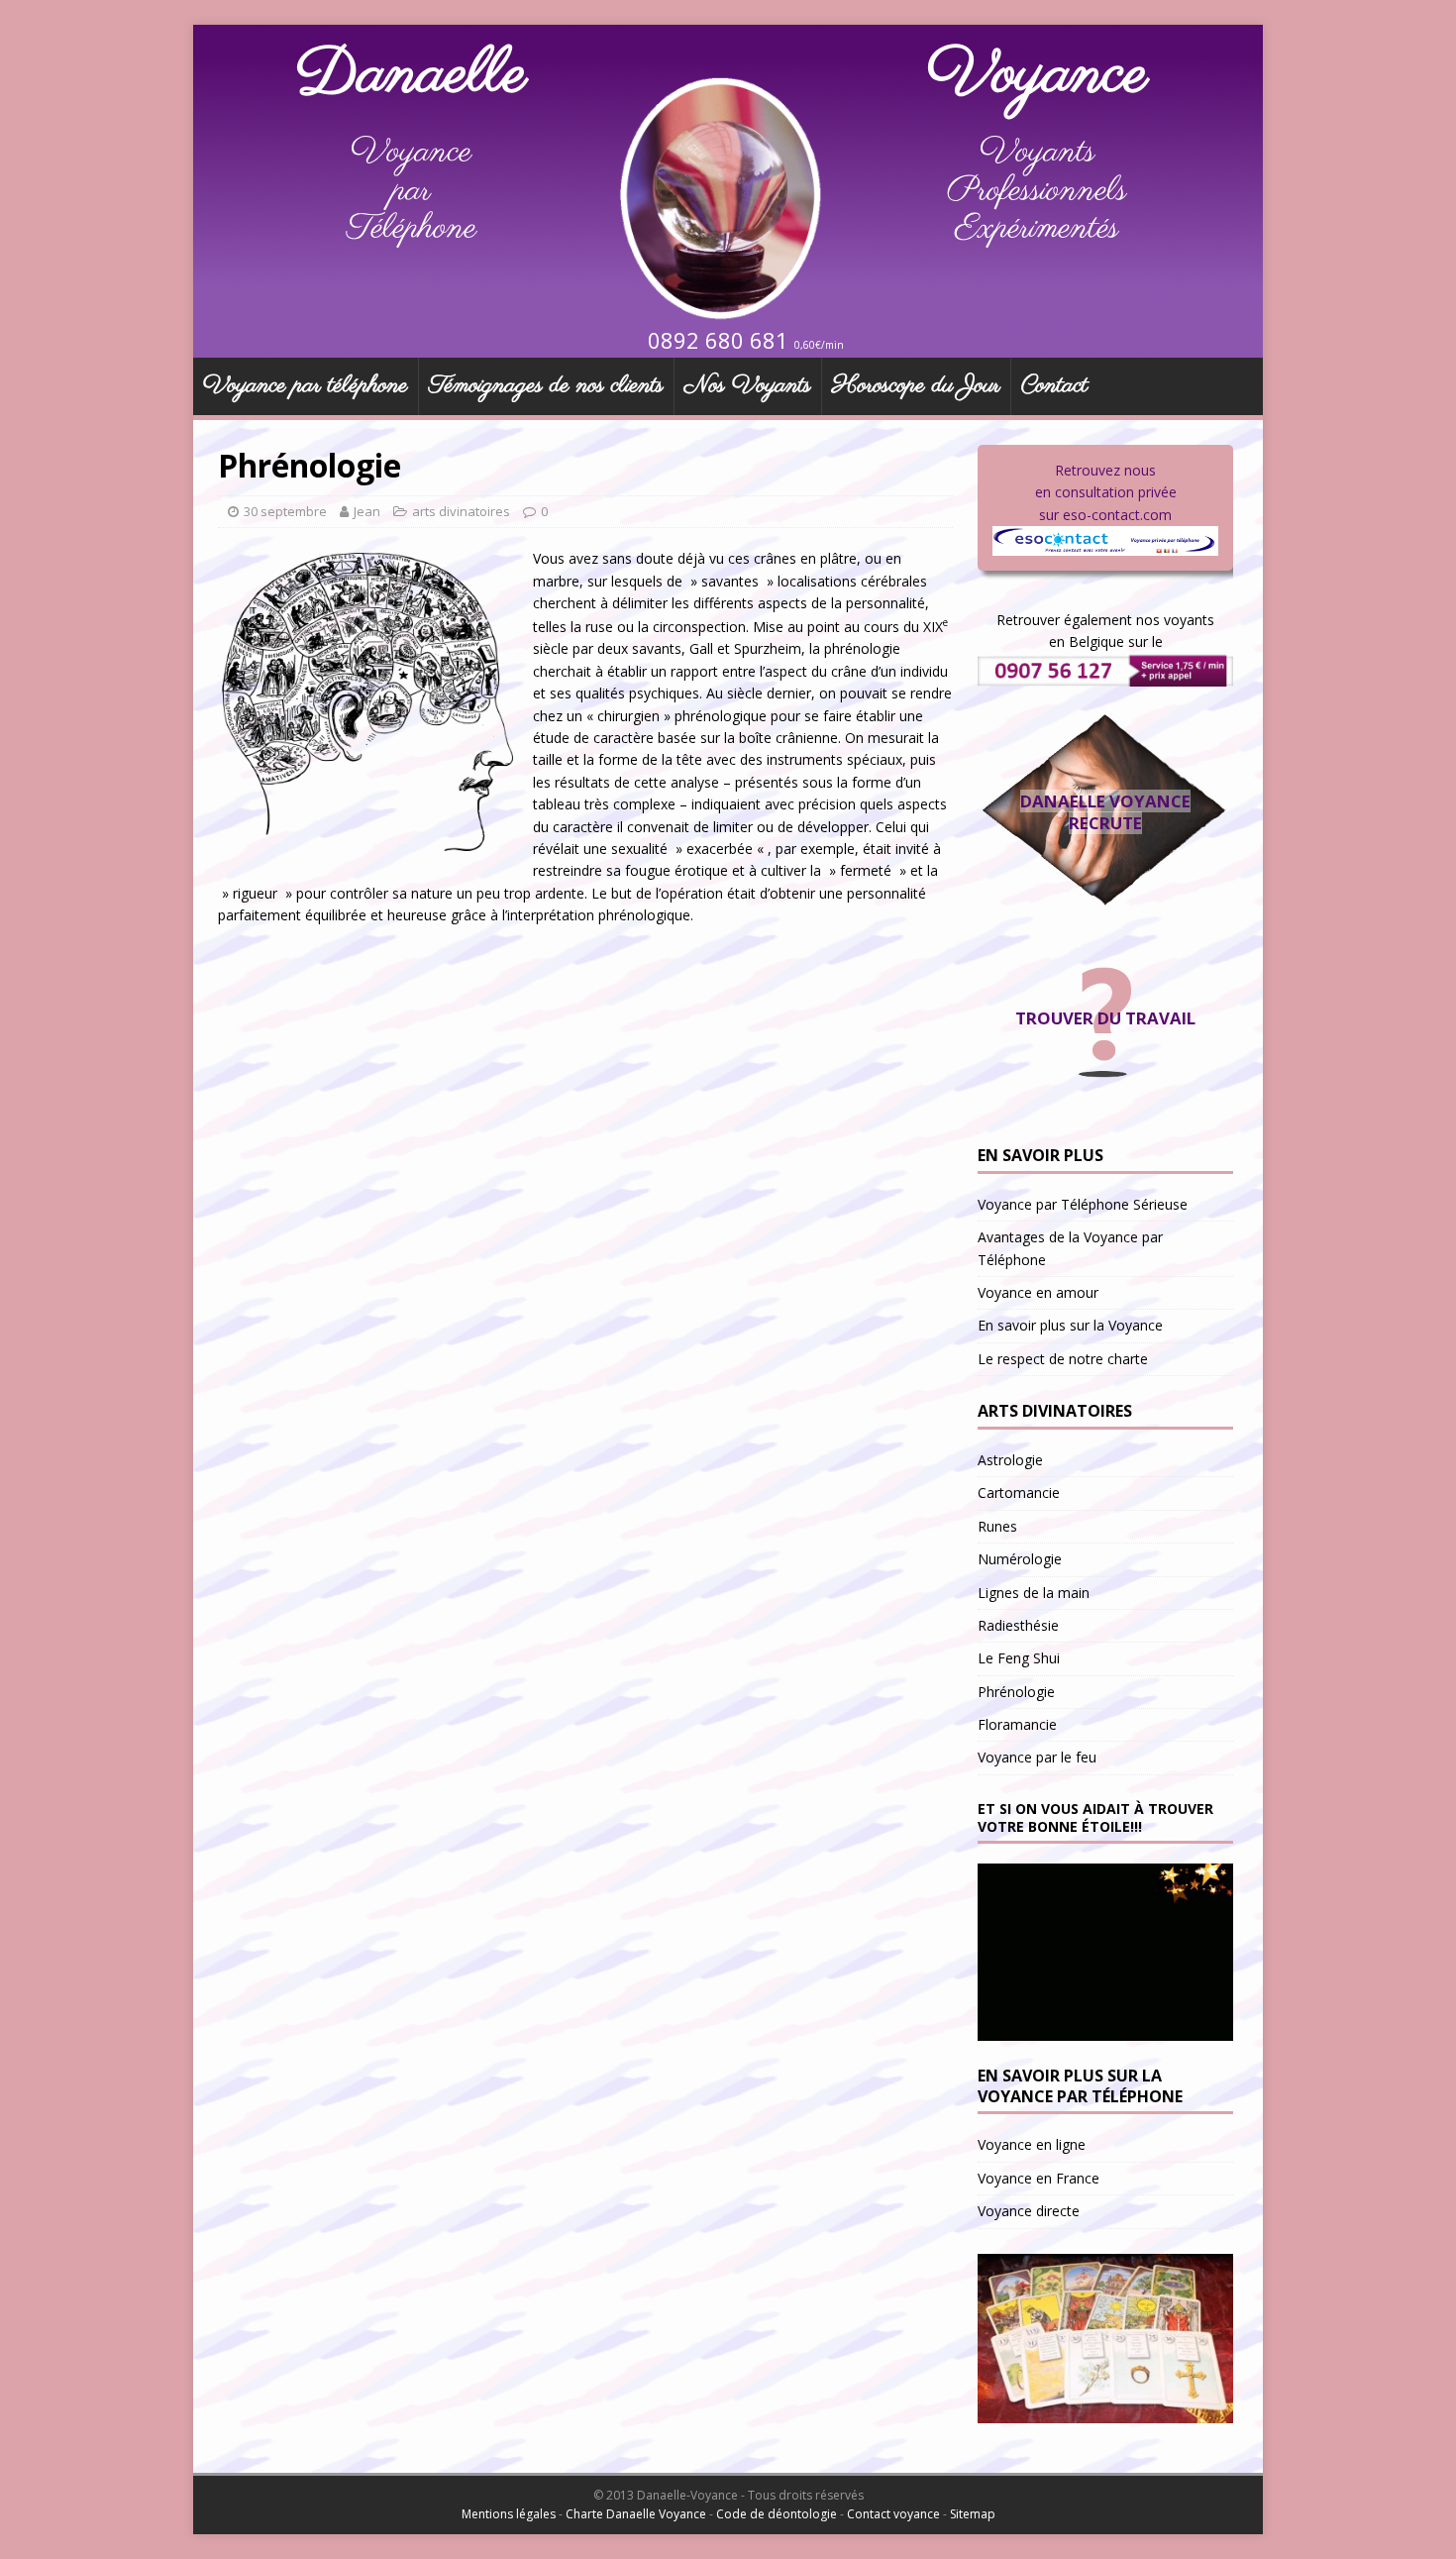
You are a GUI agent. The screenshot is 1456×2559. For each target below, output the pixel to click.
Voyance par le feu (1037, 1757)
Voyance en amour (1038, 1292)
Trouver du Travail (1105, 1018)
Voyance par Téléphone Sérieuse (1083, 1204)
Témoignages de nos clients (546, 386)
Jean (367, 511)
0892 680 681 (718, 340)
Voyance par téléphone (306, 386)
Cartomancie (1019, 1493)
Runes (997, 1526)
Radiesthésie (1018, 1625)
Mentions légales (509, 2514)
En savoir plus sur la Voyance (1070, 1325)
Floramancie (1017, 1724)
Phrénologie (1016, 1692)
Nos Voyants (748, 386)
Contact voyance (893, 2514)
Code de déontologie (777, 2514)
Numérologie (1020, 1559)
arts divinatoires (461, 511)
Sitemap (973, 2514)
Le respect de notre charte (1063, 1359)
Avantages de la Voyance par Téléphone (1070, 1248)
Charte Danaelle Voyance (636, 2514)
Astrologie (1010, 1460)
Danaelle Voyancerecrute (1105, 812)
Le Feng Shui (1019, 1658)
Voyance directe (1029, 2211)
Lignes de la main (1034, 1593)
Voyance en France (1039, 2178)
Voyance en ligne (1032, 2144)
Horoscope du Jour (916, 386)
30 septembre (285, 511)
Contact (1054, 386)
